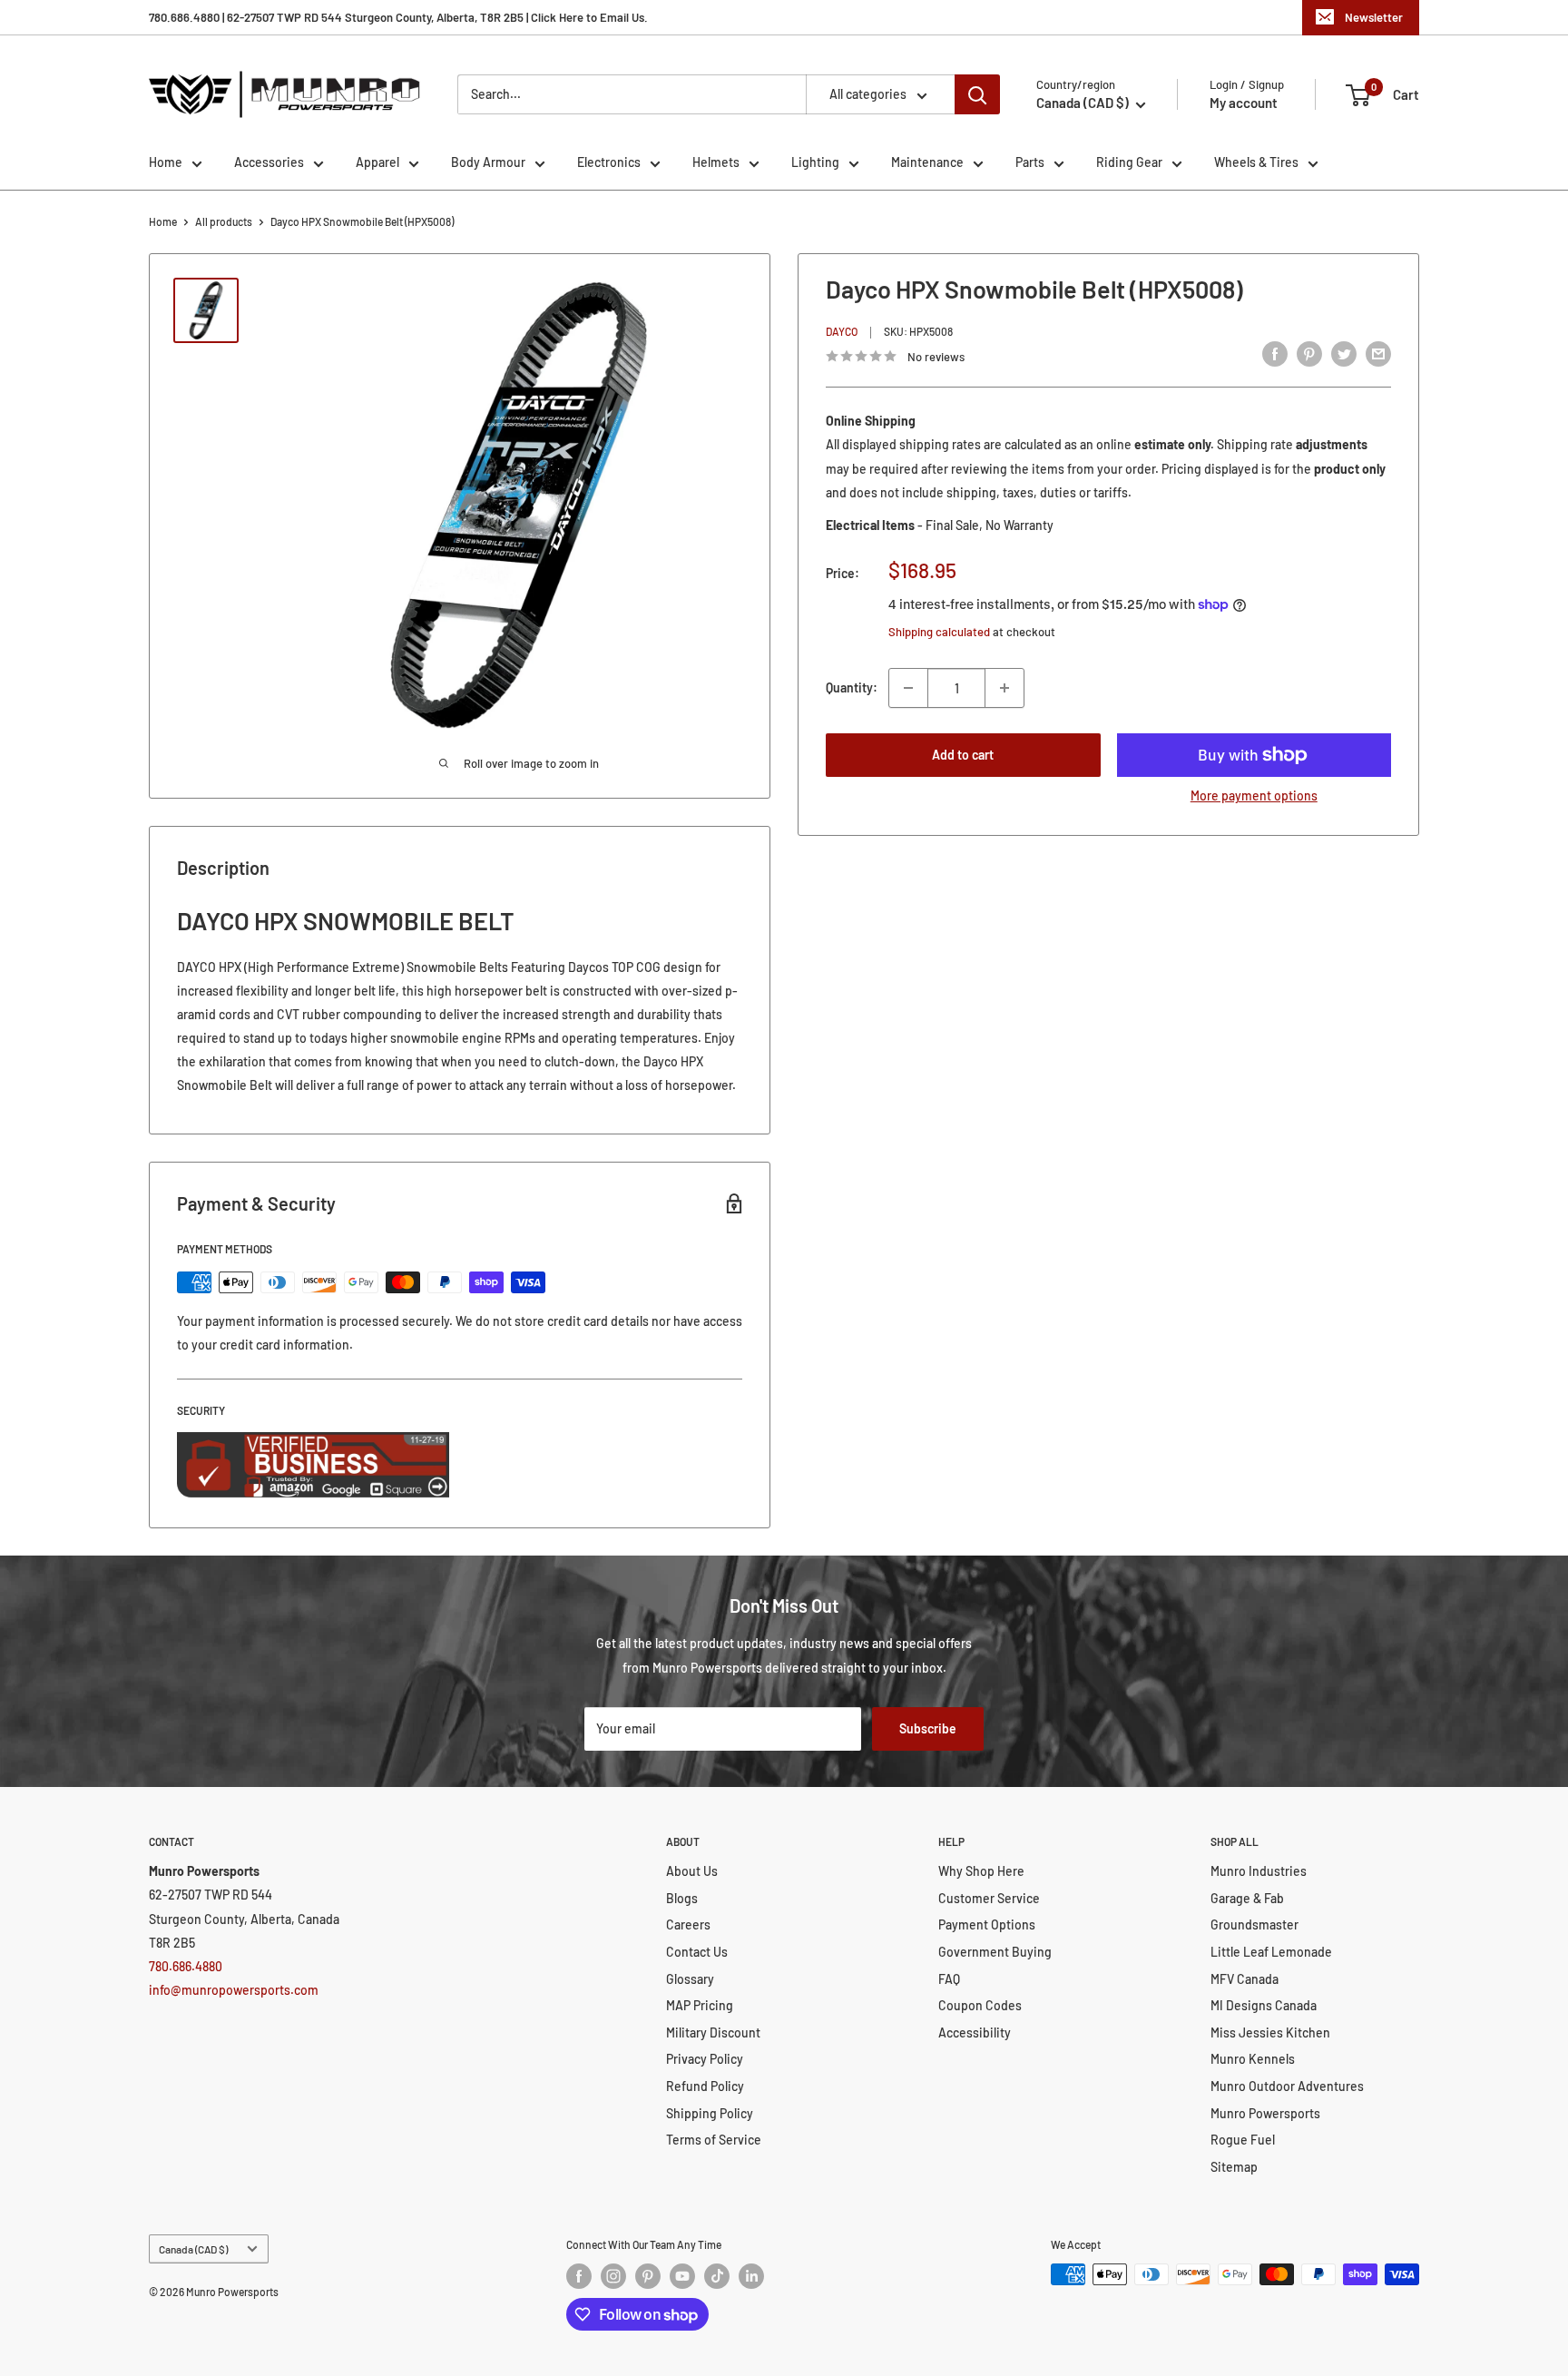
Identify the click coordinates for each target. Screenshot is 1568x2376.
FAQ (949, 1979)
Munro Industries (1259, 1871)
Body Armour (488, 162)
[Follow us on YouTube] (682, 2276)
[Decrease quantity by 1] (908, 688)
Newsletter (1374, 17)
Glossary (690, 1979)
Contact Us (697, 1952)
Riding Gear (1129, 162)
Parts (1030, 162)
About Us (692, 1871)
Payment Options (987, 1924)
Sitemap (1234, 2167)
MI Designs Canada (1264, 2005)
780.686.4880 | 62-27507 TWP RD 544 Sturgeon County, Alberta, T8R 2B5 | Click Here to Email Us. (398, 17)
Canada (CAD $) (193, 2249)
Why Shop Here (981, 1871)
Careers (688, 1924)
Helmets (716, 162)
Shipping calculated (939, 632)
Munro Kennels (1253, 2059)
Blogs (682, 1898)
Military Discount (713, 2032)
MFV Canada (1245, 1979)
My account (1244, 103)
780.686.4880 (186, 1966)
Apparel (377, 162)
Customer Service (989, 1898)
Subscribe (928, 1728)
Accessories (269, 162)
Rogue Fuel (1243, 2140)
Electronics (609, 162)
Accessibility (975, 2032)
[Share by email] (1378, 354)
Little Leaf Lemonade (1271, 1952)
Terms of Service (714, 2140)
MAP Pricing (700, 2005)
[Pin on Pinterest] (1309, 354)
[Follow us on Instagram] (613, 2276)
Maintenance (927, 162)
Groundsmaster (1254, 1924)
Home (166, 162)
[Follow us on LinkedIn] (751, 2276)
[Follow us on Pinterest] (648, 2276)
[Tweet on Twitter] (1344, 354)
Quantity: (852, 687)
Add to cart (963, 755)
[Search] (977, 94)
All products (224, 221)
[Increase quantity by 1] (1004, 688)
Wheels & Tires (1256, 162)
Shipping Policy (710, 2113)
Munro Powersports (1265, 2113)
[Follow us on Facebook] (579, 2276)
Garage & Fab (1247, 1898)
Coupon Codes (980, 2005)
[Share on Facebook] (1275, 354)
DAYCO (842, 332)
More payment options (1254, 795)
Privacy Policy (705, 2059)
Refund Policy (705, 2086)
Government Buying (995, 1952)
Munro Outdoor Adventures (1287, 2086)
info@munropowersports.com (234, 1990)
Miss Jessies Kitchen (1270, 2032)
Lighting (815, 162)
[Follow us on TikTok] (717, 2276)
